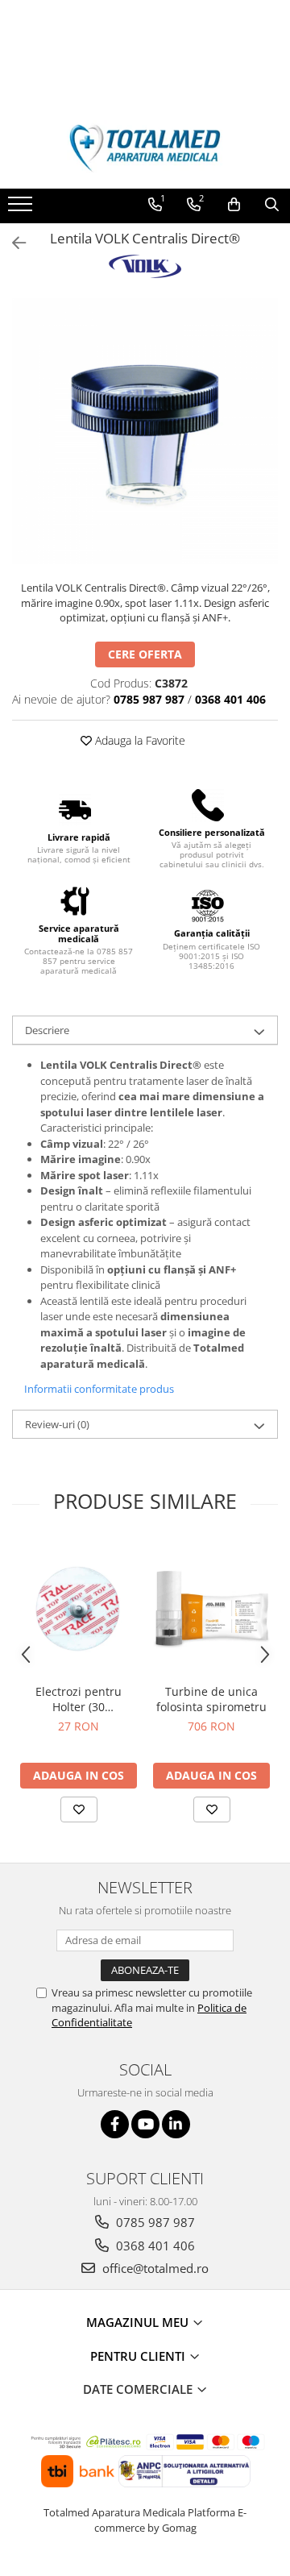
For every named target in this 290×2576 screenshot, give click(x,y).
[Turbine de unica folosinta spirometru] (211, 1608)
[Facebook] (115, 2124)
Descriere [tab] (47, 1030)
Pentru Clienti (139, 2356)
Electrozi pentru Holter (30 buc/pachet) (79, 1699)
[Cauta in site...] (272, 205)
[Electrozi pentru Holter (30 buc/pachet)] (79, 1608)
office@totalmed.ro (154, 2268)
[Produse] (22, 209)
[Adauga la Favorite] (79, 1809)
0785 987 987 (154, 2222)
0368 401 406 (154, 2246)
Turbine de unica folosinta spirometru (211, 1699)
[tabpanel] (145, 431)
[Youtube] (145, 2124)
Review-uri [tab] (57, 1424)
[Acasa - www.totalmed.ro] (145, 148)
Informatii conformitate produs (99, 1389)
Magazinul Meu (139, 2322)
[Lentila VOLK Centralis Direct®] (145, 431)
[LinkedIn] (176, 2124)
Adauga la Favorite (139, 740)
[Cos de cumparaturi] (234, 205)
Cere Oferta (145, 654)
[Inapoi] (12, 243)
